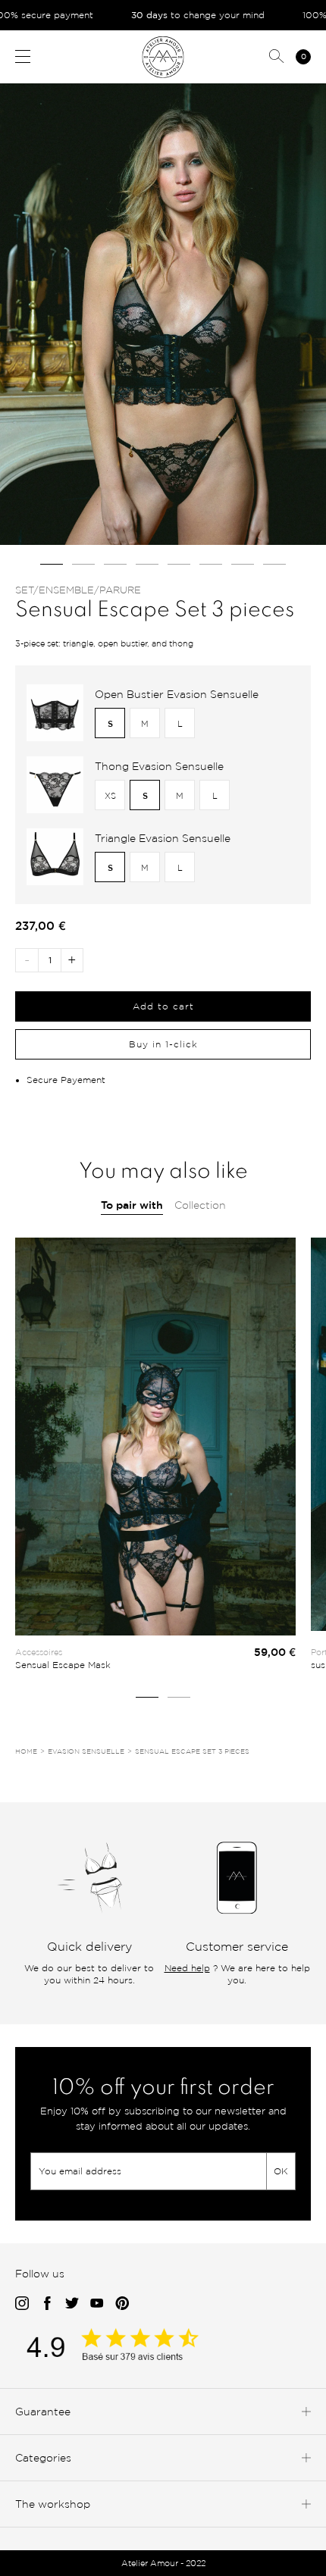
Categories (43, 2457)
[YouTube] (97, 2304)
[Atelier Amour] (163, 56)
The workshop (53, 2504)
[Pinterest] (122, 2304)
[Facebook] (47, 2304)
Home (26, 1751)
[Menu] (23, 56)
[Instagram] (22, 2304)
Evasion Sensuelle (86, 1751)
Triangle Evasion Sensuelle (163, 838)
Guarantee (43, 2411)
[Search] (277, 57)
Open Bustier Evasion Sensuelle (177, 694)
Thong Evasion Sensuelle (159, 766)
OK (281, 2171)
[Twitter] (72, 2304)
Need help (187, 1968)
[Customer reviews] (129, 2357)
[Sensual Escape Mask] (155, 1437)
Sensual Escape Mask (63, 1665)
